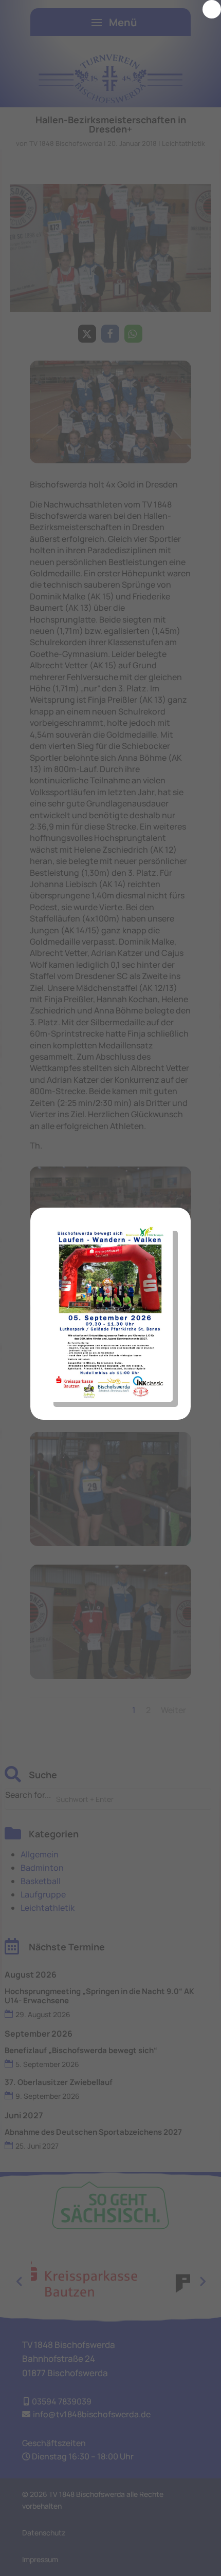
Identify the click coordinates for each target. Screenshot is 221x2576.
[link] (212, 9)
